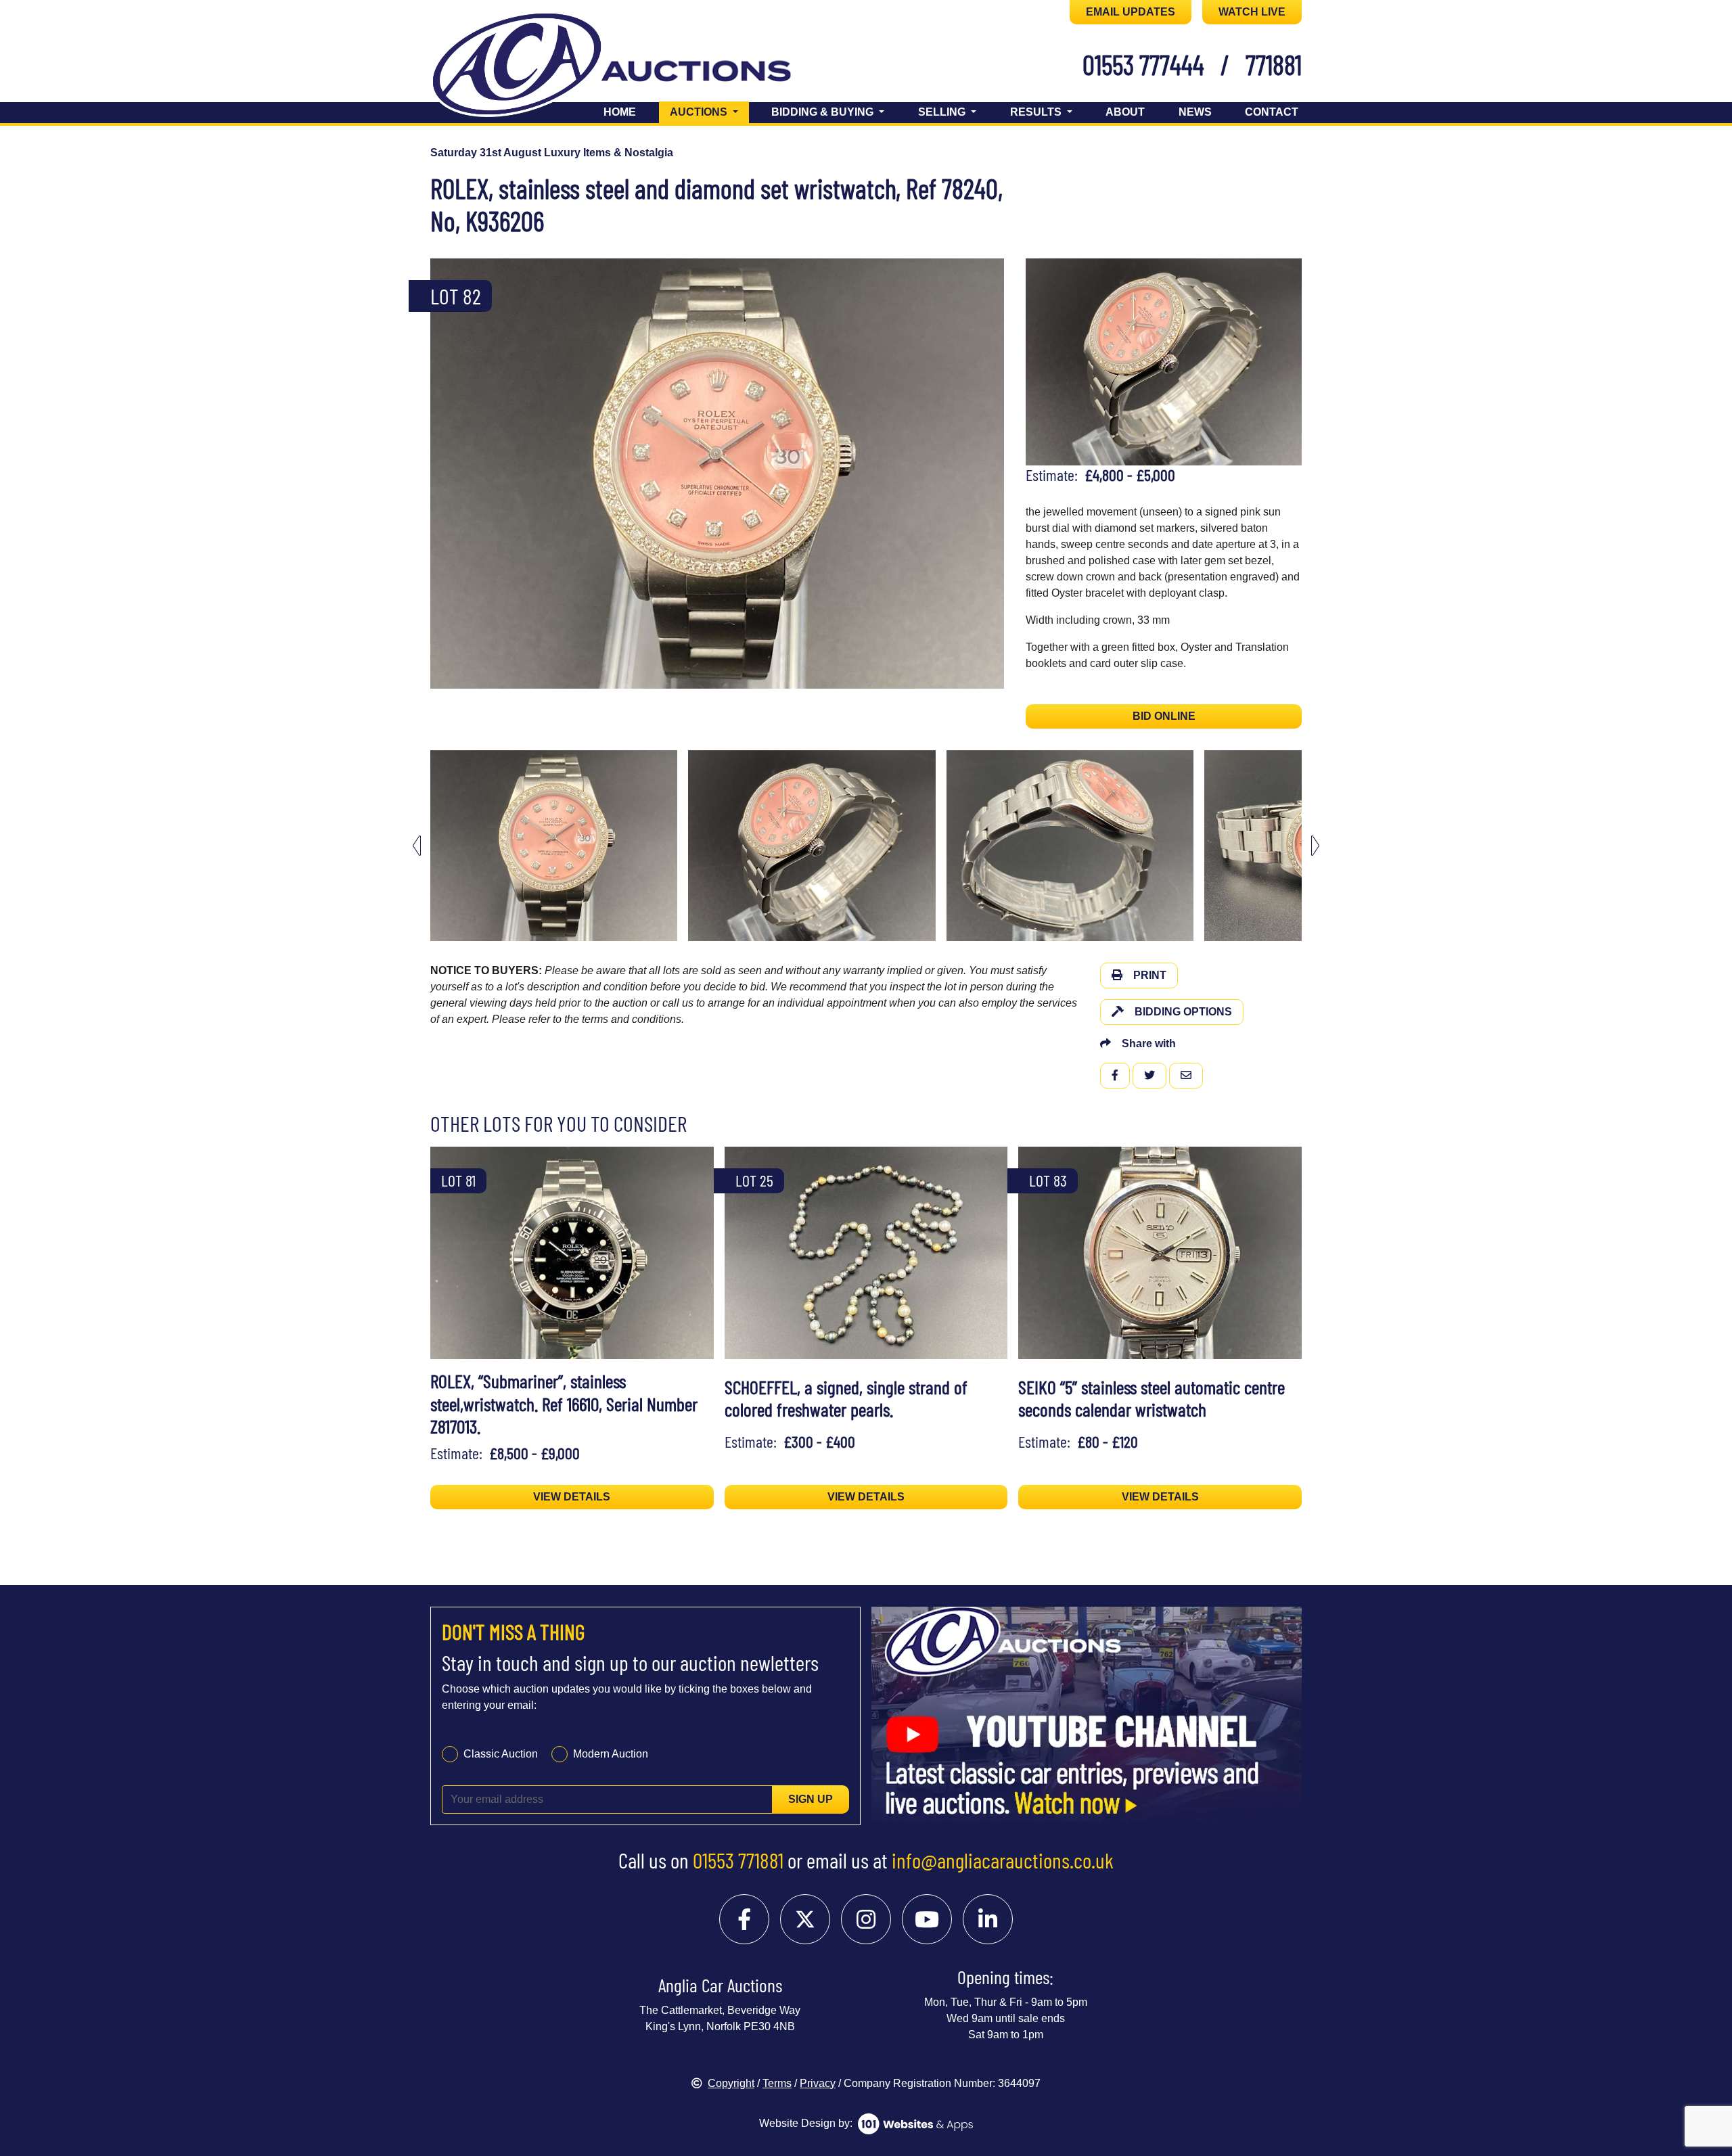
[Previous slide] (449, 474)
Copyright (731, 2083)
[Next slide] (985, 474)
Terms (777, 2083)
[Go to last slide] (417, 845)
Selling (943, 112)
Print (1150, 975)
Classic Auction (501, 1754)
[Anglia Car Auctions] (635, 67)
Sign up (811, 1799)
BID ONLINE (1164, 716)
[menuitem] (554, 846)
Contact (1272, 112)
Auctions (709, 112)
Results (1037, 112)
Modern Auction (611, 1754)
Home (620, 112)
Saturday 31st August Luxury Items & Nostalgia (552, 153)
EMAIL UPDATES (1131, 12)
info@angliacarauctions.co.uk (1003, 1860)
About (1125, 112)
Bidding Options (1183, 1012)
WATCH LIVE (1252, 12)
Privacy (818, 2083)
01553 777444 (1143, 64)
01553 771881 (738, 1860)
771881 (1274, 64)
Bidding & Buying (824, 112)
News (1195, 112)
